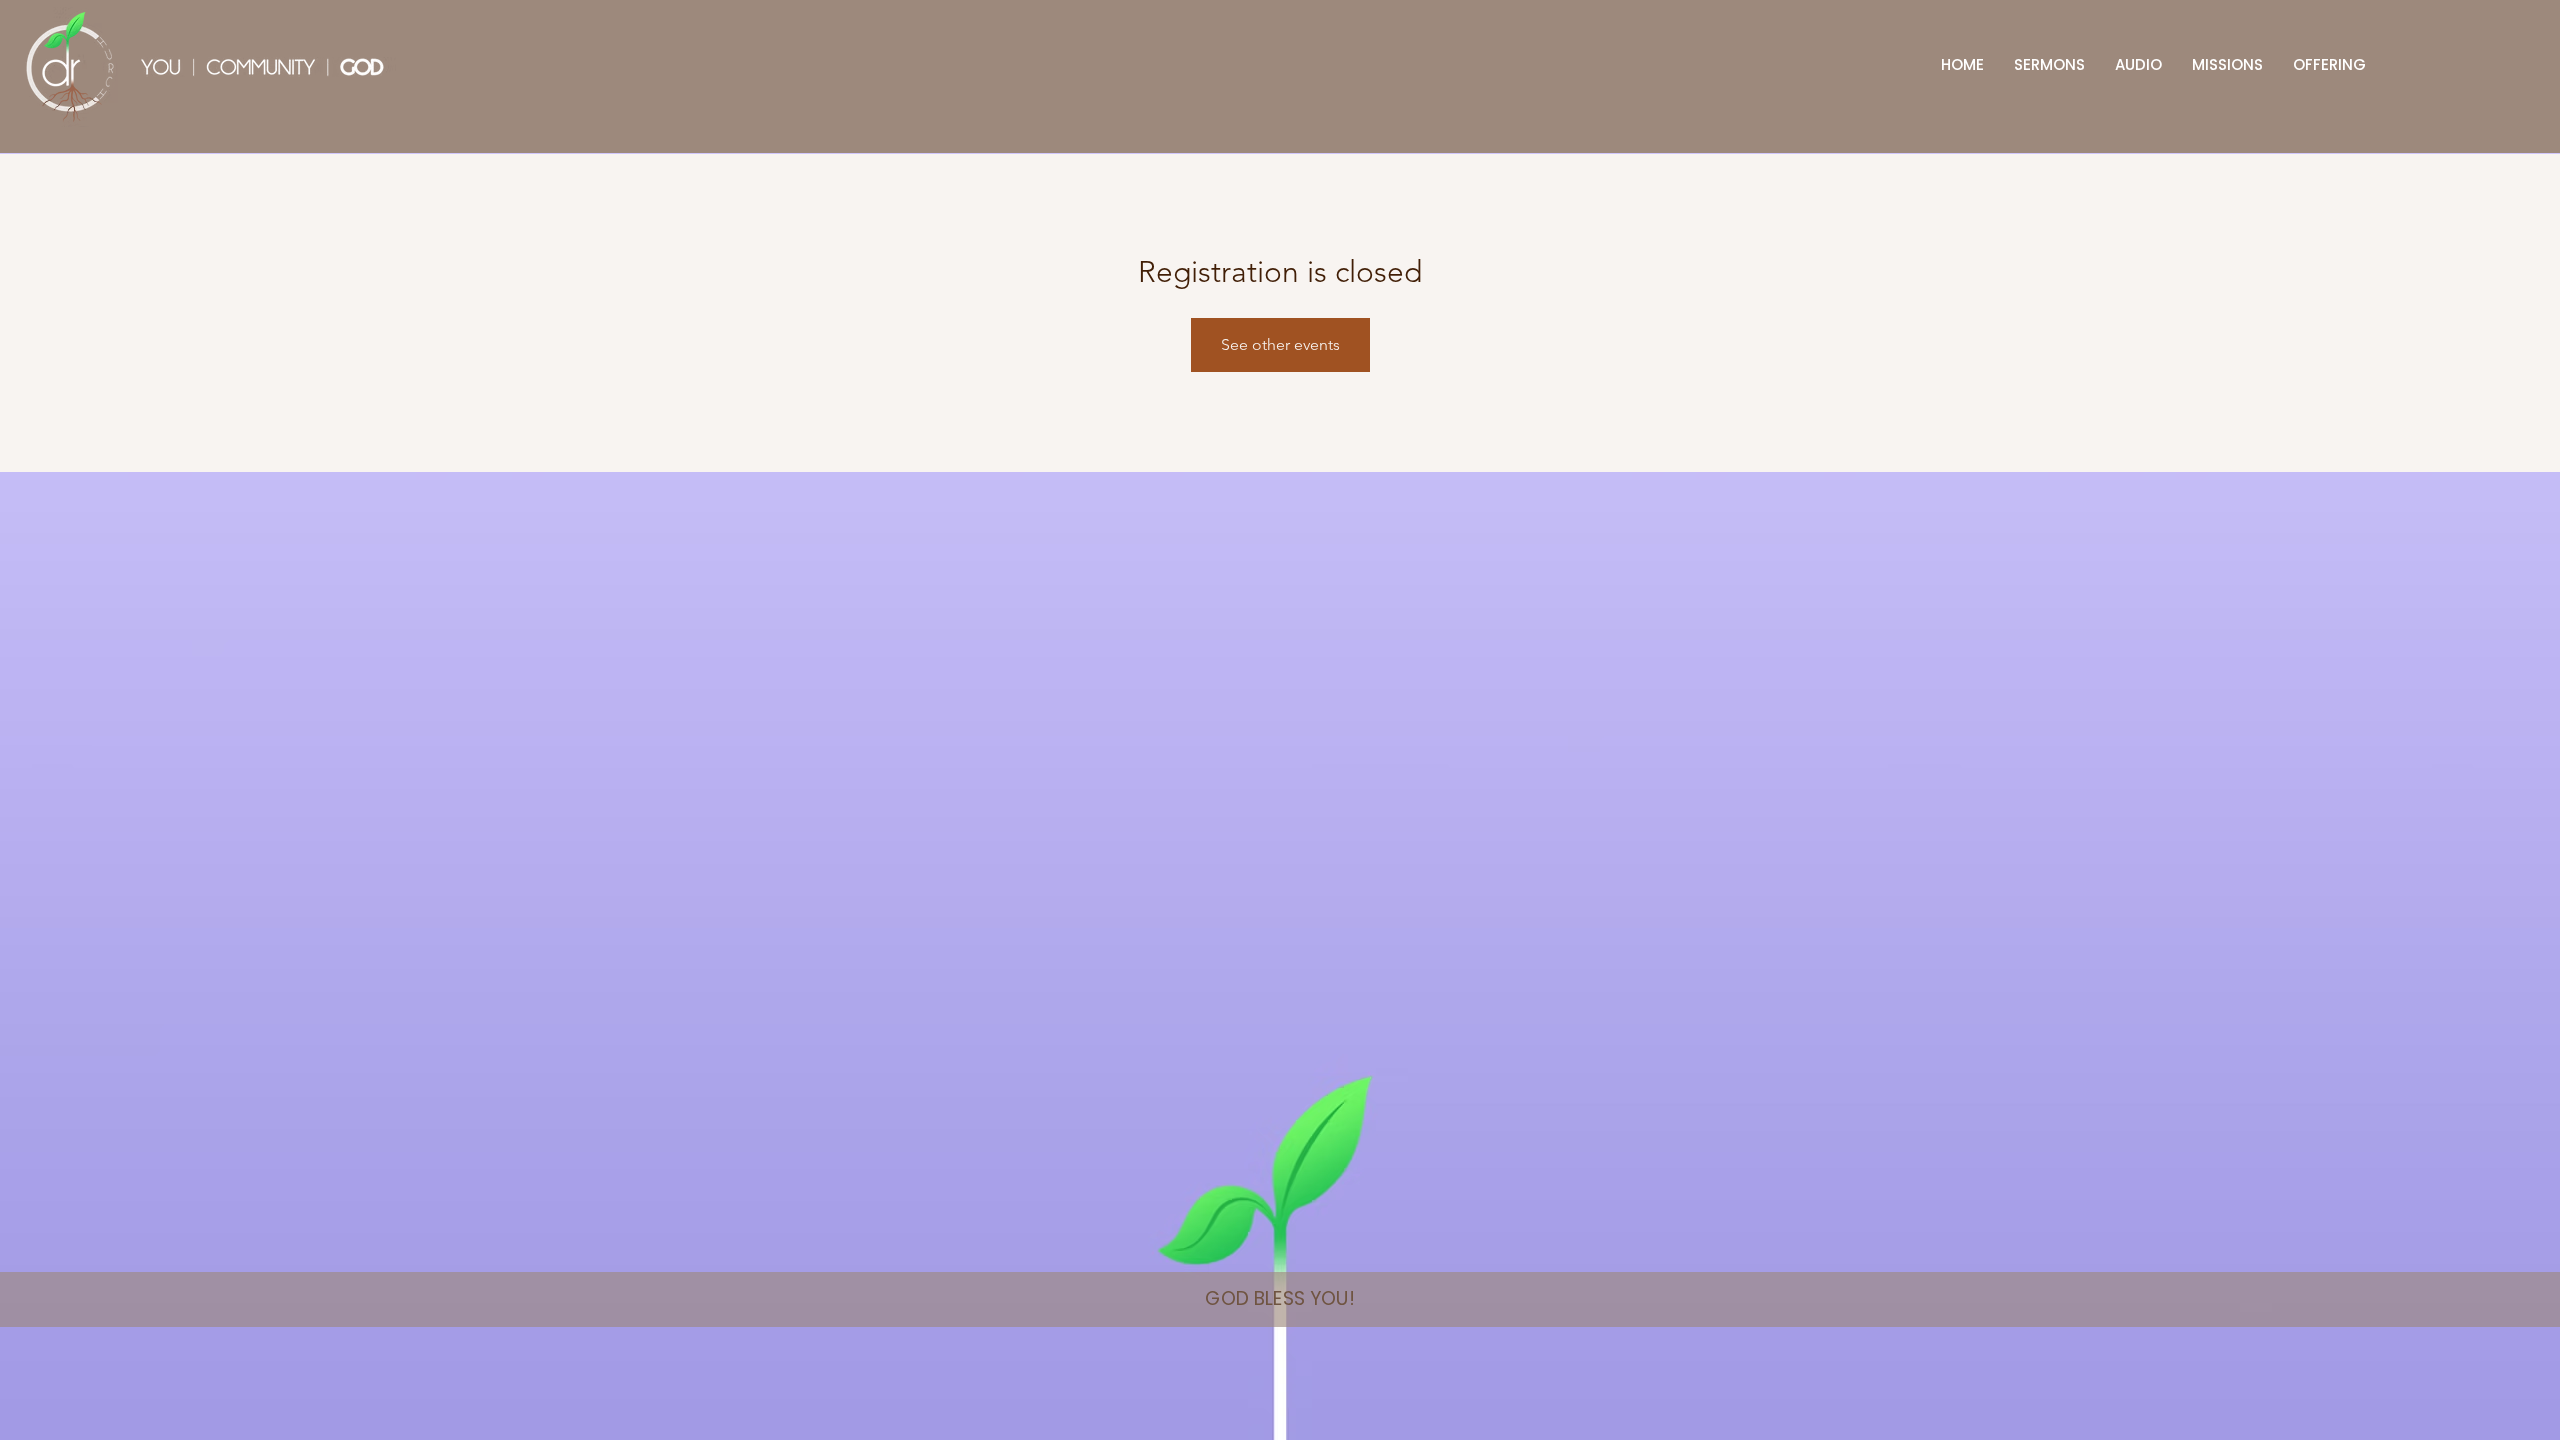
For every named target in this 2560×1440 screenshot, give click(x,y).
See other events (1280, 344)
